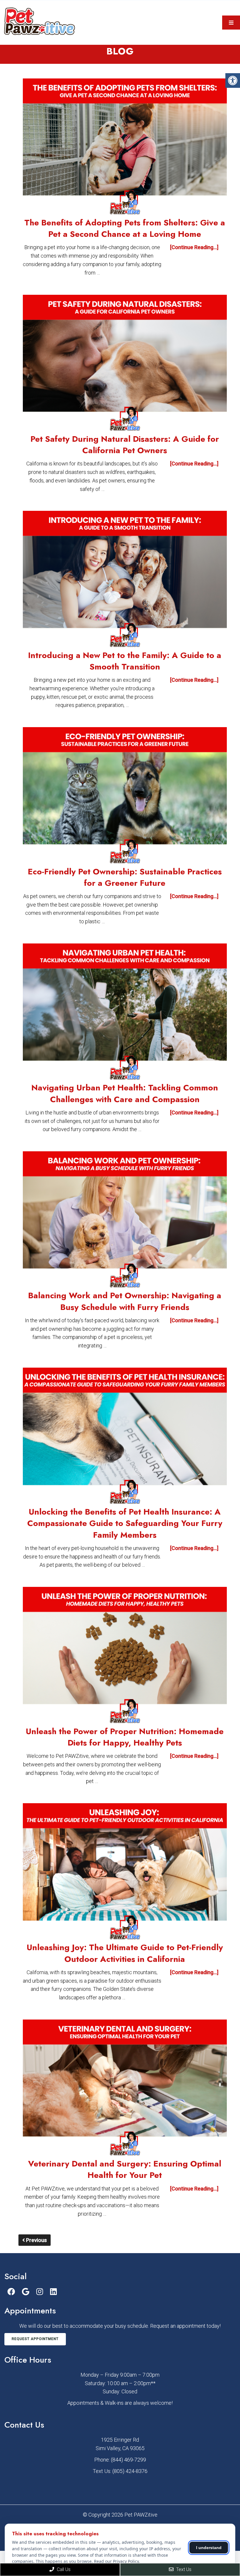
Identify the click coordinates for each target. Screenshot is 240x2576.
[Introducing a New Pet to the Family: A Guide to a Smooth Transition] (125, 580)
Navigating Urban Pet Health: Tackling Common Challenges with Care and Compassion (125, 1093)
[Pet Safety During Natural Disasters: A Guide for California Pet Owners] (125, 364)
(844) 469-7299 (128, 2460)
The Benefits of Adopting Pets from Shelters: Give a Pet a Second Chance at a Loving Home (125, 228)
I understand (209, 2548)
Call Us (63, 2569)
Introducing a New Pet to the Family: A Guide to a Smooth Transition (125, 661)
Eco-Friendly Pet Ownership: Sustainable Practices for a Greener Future (125, 877)
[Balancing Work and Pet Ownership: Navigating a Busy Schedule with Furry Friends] (125, 1221)
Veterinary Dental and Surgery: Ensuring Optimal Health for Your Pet (125, 2169)
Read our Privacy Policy (116, 2561)
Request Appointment (35, 2339)
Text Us (183, 2569)
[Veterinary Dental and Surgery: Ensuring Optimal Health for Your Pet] (125, 2089)
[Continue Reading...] (194, 247)
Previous (36, 2240)
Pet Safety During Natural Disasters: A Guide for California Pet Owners (125, 445)
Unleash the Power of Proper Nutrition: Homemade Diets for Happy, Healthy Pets (125, 1737)
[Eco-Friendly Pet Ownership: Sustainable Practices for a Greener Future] (125, 796)
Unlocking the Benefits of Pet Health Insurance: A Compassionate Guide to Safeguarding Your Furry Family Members (125, 1523)
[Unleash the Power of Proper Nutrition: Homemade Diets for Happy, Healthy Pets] (125, 1656)
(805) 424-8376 (130, 2471)
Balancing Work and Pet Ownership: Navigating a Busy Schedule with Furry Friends (125, 1301)
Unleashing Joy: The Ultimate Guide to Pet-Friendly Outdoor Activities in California (125, 1953)
